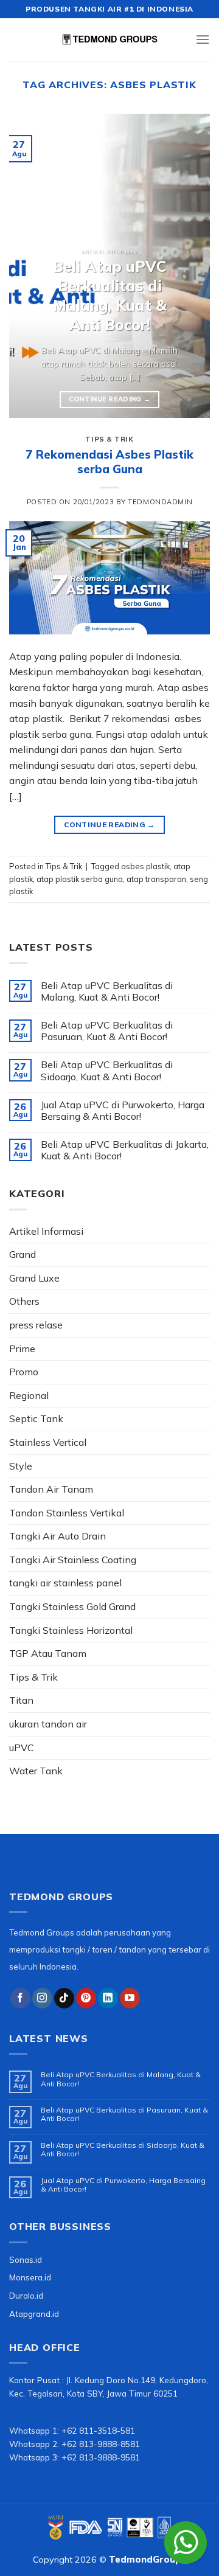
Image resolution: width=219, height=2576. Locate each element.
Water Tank (36, 1771)
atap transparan (156, 879)
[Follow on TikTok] (64, 1998)
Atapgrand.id (34, 2314)
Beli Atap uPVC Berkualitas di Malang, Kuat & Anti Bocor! (107, 991)
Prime (22, 1349)
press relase (36, 1325)
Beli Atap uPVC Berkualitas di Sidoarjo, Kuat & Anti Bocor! (107, 1071)
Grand (23, 1254)
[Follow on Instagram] (42, 1998)
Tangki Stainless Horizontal (71, 1630)
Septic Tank (36, 1418)
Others (24, 1301)
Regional (29, 1395)
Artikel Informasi (46, 1231)
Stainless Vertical (48, 1442)
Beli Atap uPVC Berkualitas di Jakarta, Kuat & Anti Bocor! (125, 1150)
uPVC (22, 1748)
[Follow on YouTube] (130, 1998)
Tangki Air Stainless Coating (73, 1560)
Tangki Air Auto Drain (57, 1536)
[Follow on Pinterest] (86, 1998)
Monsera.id (30, 2277)
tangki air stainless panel (65, 1583)
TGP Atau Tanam (48, 1653)
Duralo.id (26, 2295)
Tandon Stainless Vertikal (67, 1513)
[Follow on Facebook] (20, 1998)
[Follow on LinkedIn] (108, 1998)
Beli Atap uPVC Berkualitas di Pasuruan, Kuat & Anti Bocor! (107, 1031)
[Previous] (29, 266)
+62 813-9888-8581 (101, 2444)
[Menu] (203, 39)
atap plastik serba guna (80, 879)
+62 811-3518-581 (98, 2430)
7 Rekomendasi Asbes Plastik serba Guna (109, 462)
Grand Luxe (34, 1278)
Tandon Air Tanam (51, 1489)
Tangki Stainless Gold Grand (72, 1606)
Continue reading (110, 399)
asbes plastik (145, 866)
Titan (21, 1700)
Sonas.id (26, 2259)
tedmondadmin (160, 502)
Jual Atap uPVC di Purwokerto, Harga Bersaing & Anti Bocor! (123, 1111)
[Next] (190, 266)
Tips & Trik (109, 439)
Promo (24, 1372)
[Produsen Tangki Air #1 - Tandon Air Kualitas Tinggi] (109, 40)
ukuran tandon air (48, 1724)
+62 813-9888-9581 (101, 2457)
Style (21, 1466)
